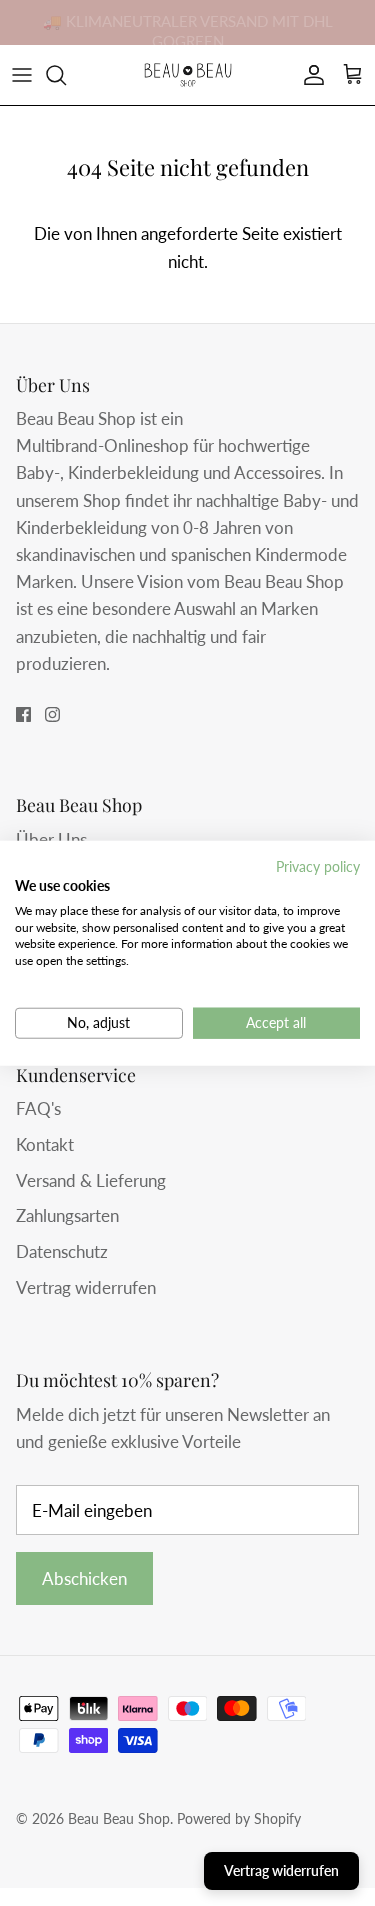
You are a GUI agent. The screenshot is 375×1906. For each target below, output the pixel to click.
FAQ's (38, 1108)
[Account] (309, 75)
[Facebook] (23, 714)
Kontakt (45, 1144)
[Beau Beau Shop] (188, 75)
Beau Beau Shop (119, 1818)
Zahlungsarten (67, 1215)
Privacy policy (318, 866)
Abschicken (84, 1578)
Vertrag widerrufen (86, 1287)
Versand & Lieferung (91, 1180)
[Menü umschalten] (22, 75)
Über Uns (51, 839)
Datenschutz (62, 1251)
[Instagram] (52, 714)
